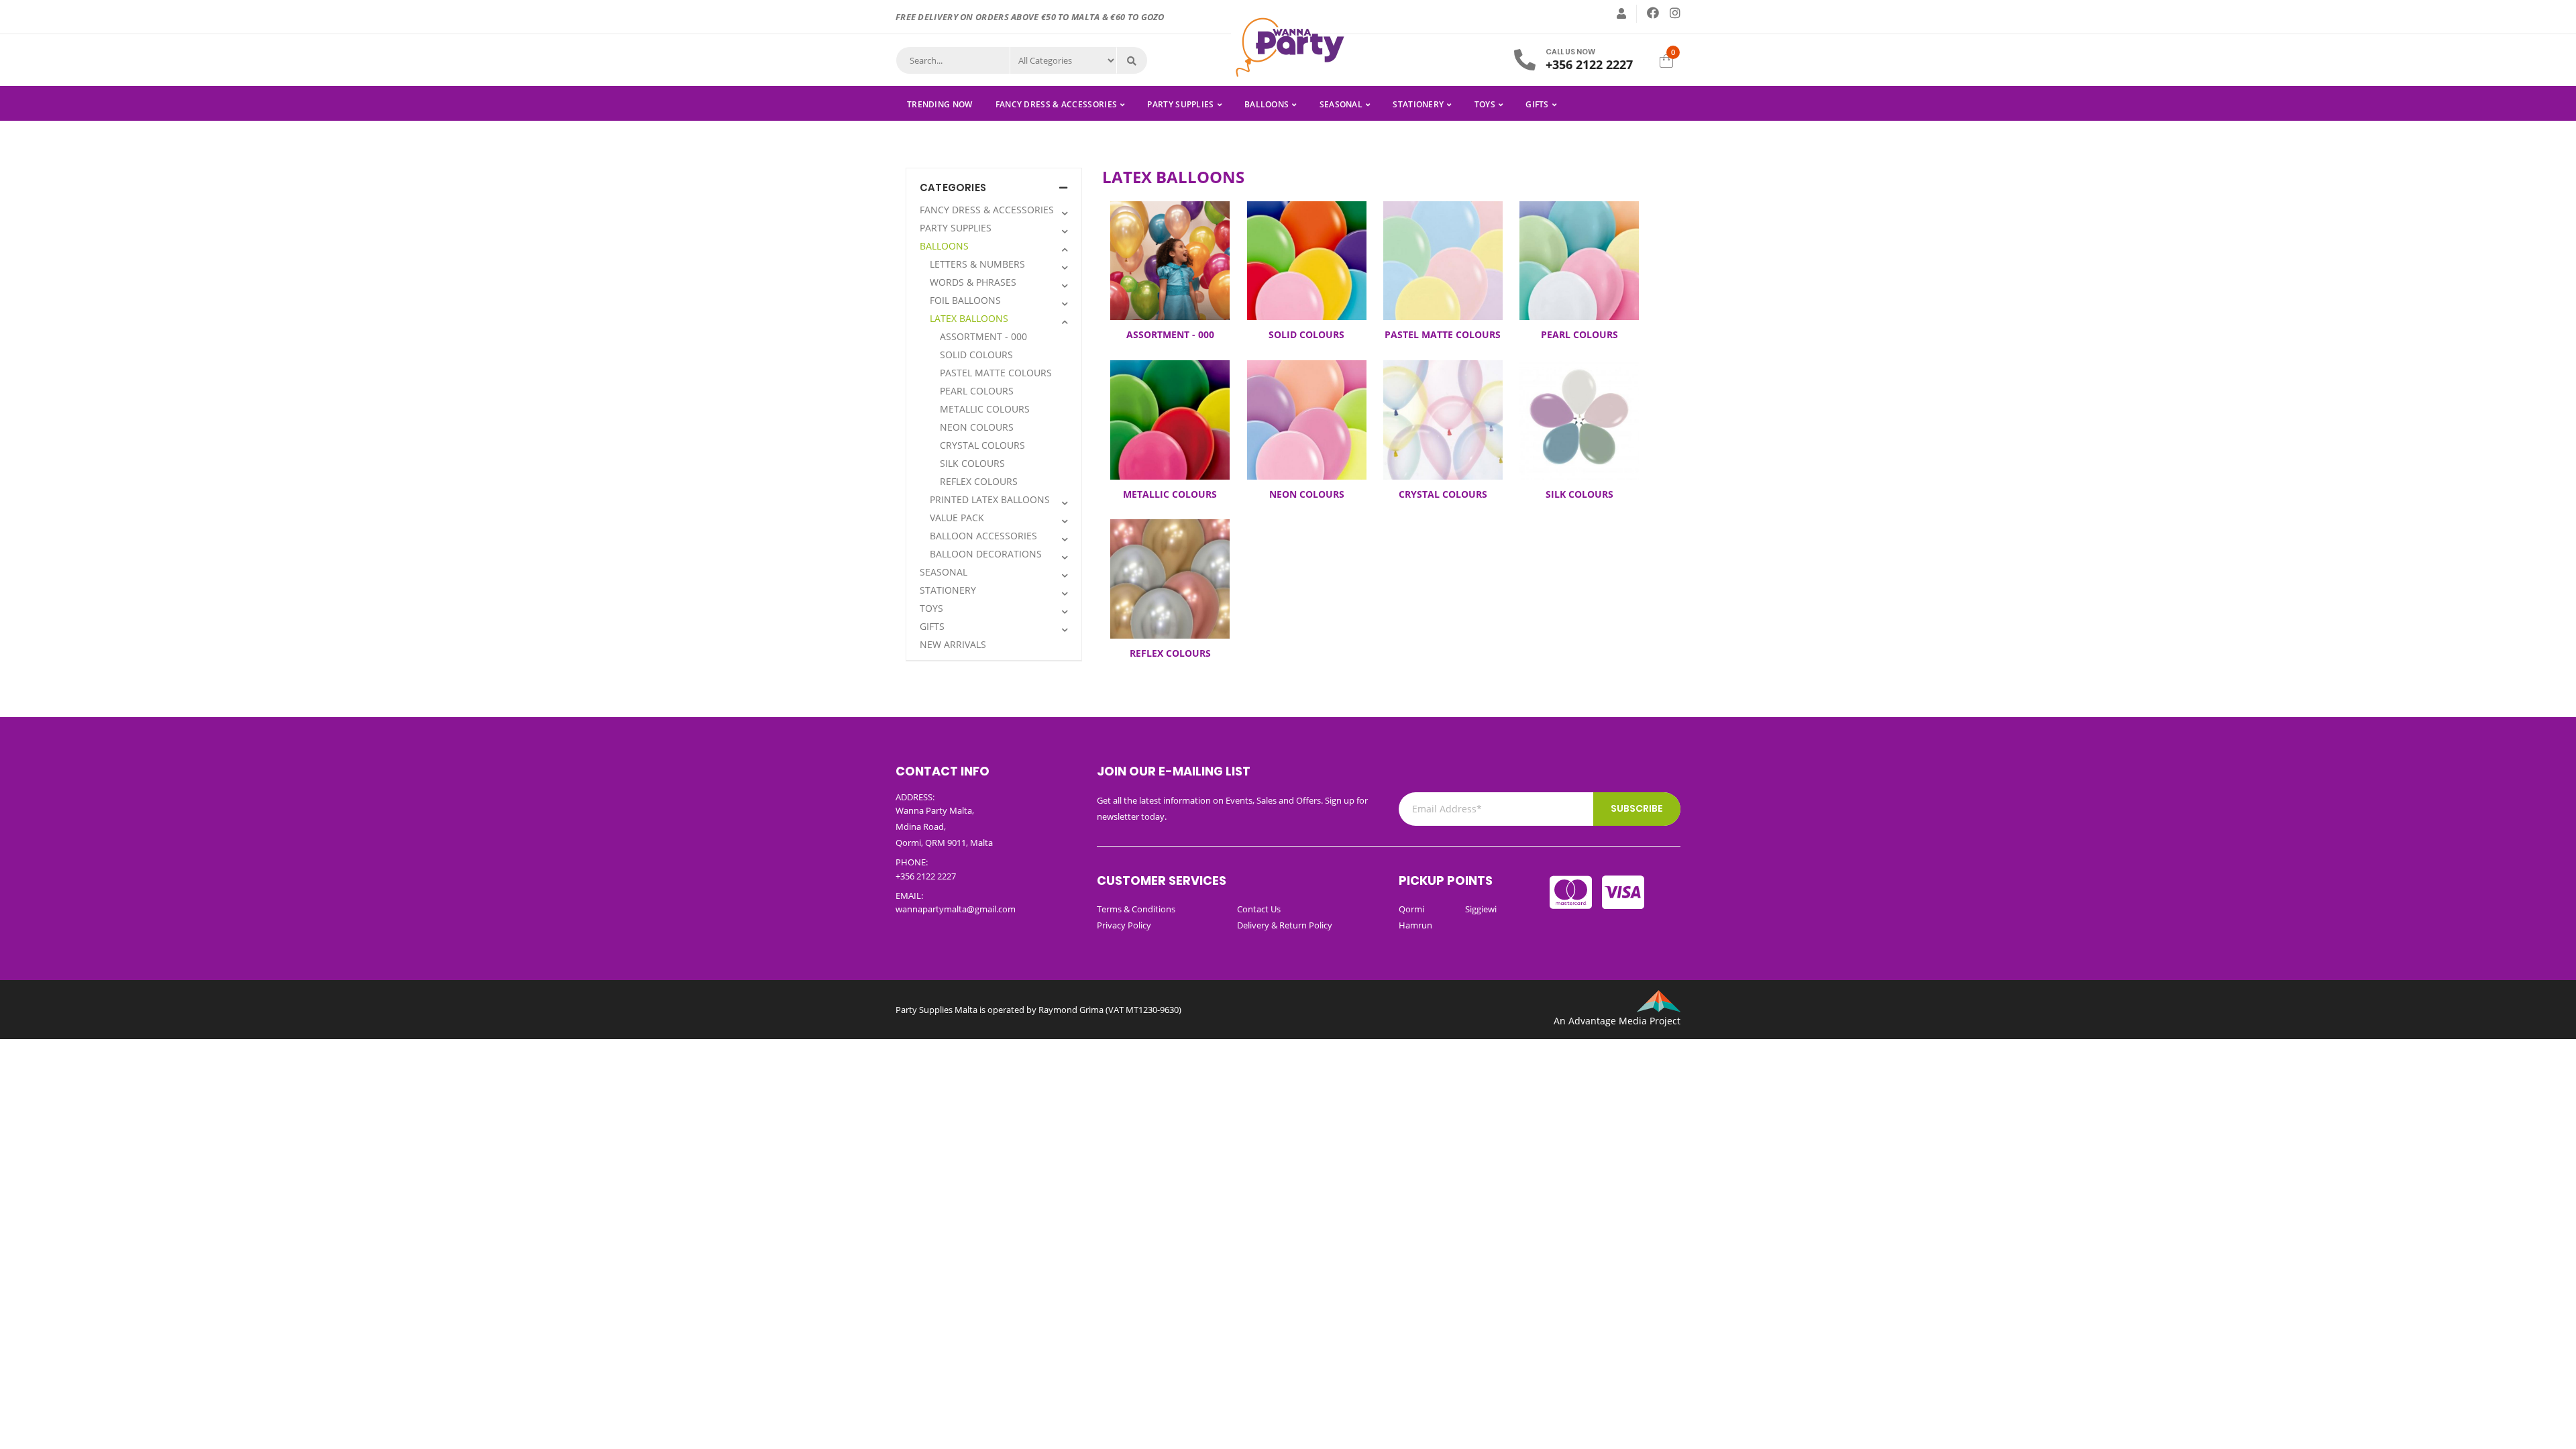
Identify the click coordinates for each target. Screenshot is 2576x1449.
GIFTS (1537, 104)
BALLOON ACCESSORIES (983, 536)
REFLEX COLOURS (979, 481)
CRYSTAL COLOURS (982, 445)
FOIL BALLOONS (965, 300)
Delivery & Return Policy (1285, 925)
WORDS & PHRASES (973, 282)
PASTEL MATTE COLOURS (996, 373)
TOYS (1485, 104)
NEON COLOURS (977, 427)
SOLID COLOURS (976, 355)
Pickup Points (1446, 880)
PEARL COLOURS (977, 391)
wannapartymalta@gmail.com (956, 909)
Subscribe (1637, 808)
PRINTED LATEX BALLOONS (990, 499)
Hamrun (1415, 925)
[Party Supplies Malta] (1288, 46)
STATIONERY (1418, 104)
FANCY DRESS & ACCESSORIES (1057, 104)
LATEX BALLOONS (969, 318)
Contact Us (1259, 909)
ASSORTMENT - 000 (983, 336)
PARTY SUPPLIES (1180, 104)
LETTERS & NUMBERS (977, 264)
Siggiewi (1481, 909)
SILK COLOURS (972, 463)
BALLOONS (1267, 104)
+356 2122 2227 (1589, 64)
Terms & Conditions (1136, 909)
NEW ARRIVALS (953, 644)
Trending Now (940, 104)
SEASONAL (1341, 104)
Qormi (1411, 909)
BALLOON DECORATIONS (986, 554)
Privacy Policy (1124, 925)
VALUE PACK (957, 518)
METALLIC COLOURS (985, 409)
